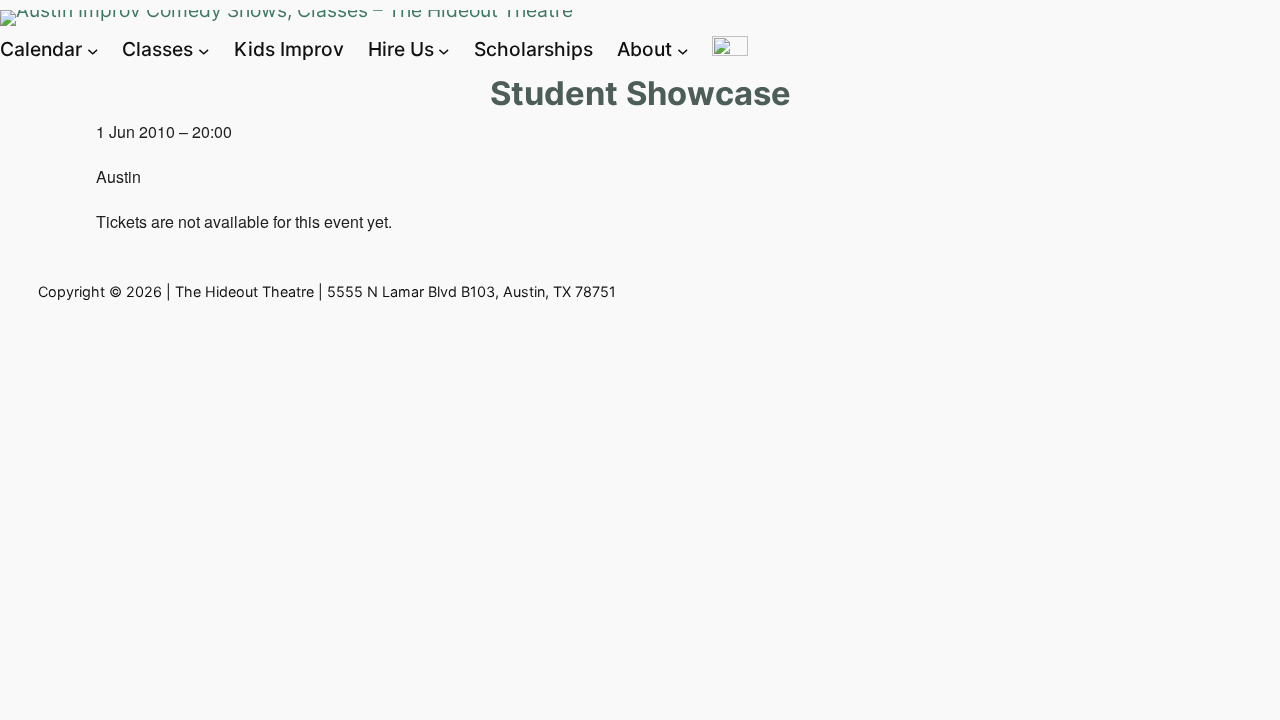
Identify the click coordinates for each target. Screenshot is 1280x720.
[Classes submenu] (204, 50)
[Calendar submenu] (93, 50)
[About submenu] (683, 50)
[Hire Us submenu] (444, 50)
